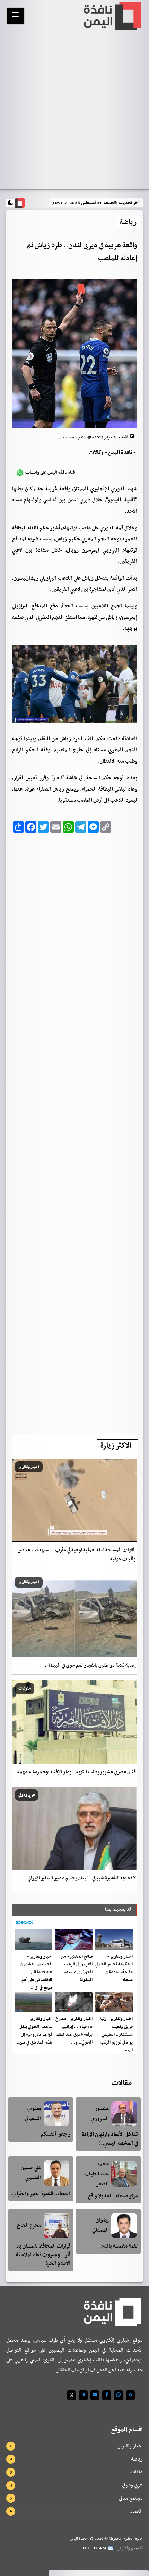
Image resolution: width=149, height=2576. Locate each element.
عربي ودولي (132, 2485)
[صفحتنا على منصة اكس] (72, 2395)
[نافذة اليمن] (112, 16)
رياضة (137, 2459)
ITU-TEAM (94, 2548)
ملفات (137, 2472)
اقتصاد (136, 2511)
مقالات (122, 2083)
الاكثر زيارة (116, 1446)
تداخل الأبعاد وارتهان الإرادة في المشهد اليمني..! (110, 2139)
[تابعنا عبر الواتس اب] (119, 2395)
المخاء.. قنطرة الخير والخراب (41, 2194)
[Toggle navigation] (16, 16)
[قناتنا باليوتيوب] (95, 2395)
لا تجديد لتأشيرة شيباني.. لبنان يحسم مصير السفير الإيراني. (81, 1878)
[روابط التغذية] (130, 2395)
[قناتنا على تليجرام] (83, 2395)
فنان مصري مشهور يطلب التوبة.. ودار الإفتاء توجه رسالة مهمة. (76, 1772)
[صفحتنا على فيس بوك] (107, 2395)
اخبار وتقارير (130, 2446)
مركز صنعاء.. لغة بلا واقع (113, 2196)
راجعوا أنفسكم (56, 2134)
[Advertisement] (75, 1131)
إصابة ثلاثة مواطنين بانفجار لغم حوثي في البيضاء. (90, 1666)
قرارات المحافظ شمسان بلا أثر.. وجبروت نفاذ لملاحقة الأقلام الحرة (43, 2255)
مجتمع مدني (131, 2498)
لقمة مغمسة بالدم (120, 2246)
